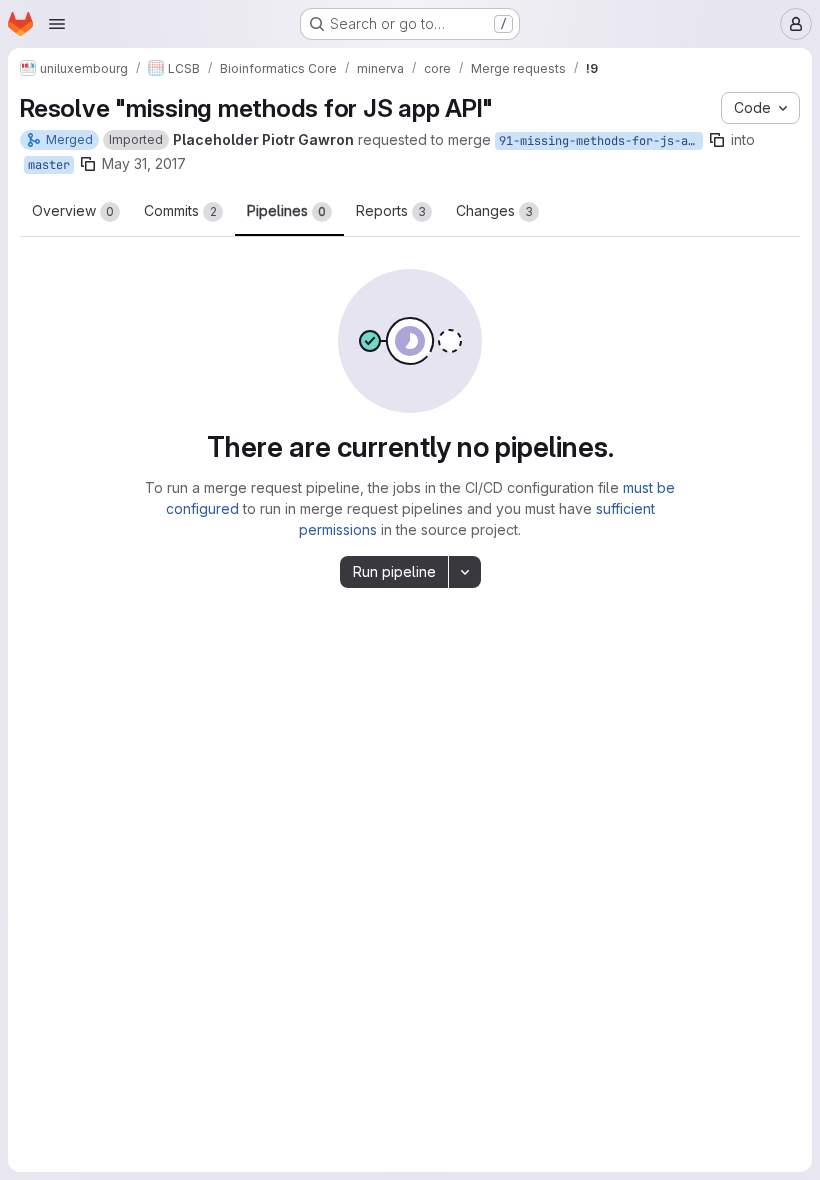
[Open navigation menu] (57, 24)
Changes (494, 210)
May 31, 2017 (144, 163)
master (49, 165)
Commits (180, 210)
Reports (391, 210)
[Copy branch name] (717, 140)
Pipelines (286, 210)
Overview (73, 210)
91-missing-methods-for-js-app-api (601, 141)
